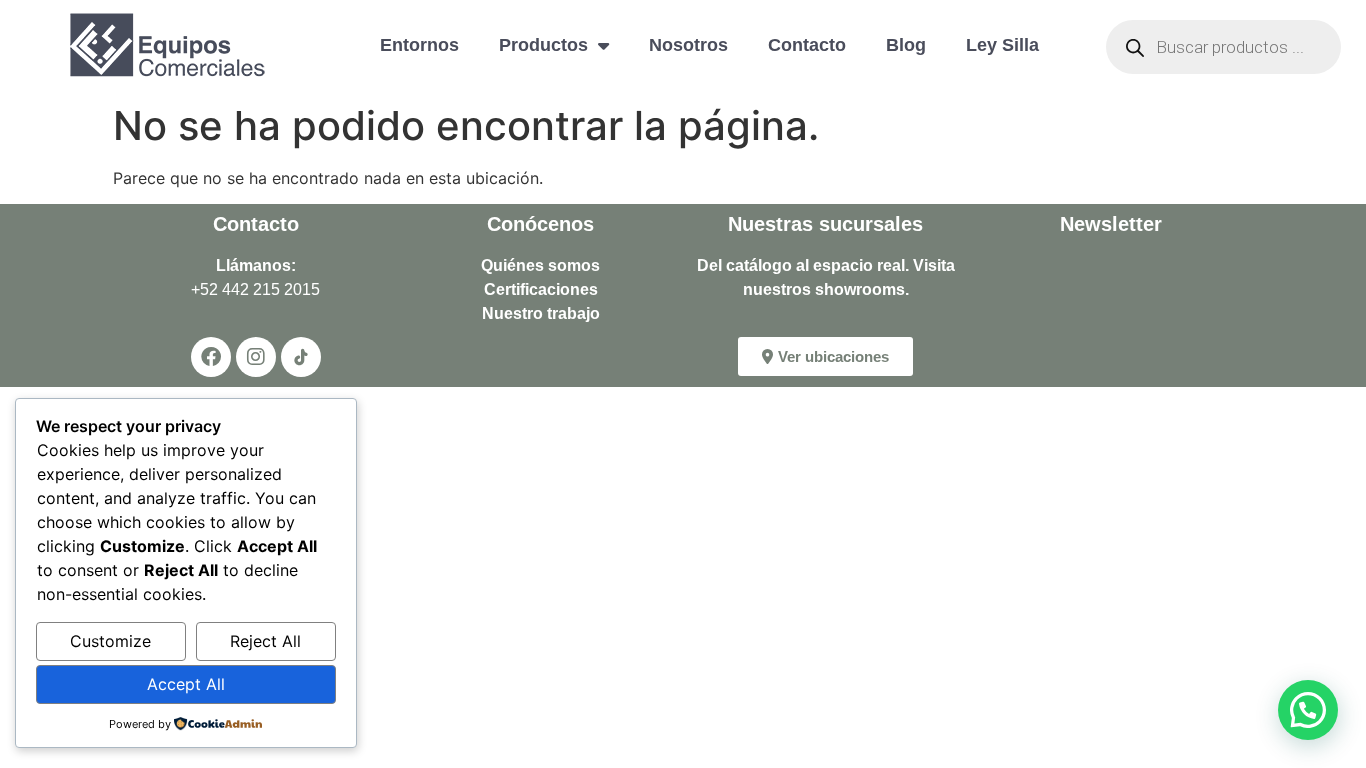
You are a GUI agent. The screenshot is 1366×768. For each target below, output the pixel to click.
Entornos (419, 45)
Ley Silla (1002, 45)
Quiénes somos (540, 265)
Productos (543, 45)
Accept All (186, 684)
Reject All (265, 641)
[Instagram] (256, 357)
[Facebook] (211, 357)
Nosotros (688, 45)
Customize (110, 641)
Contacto (807, 45)
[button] (1308, 710)
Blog (906, 45)
